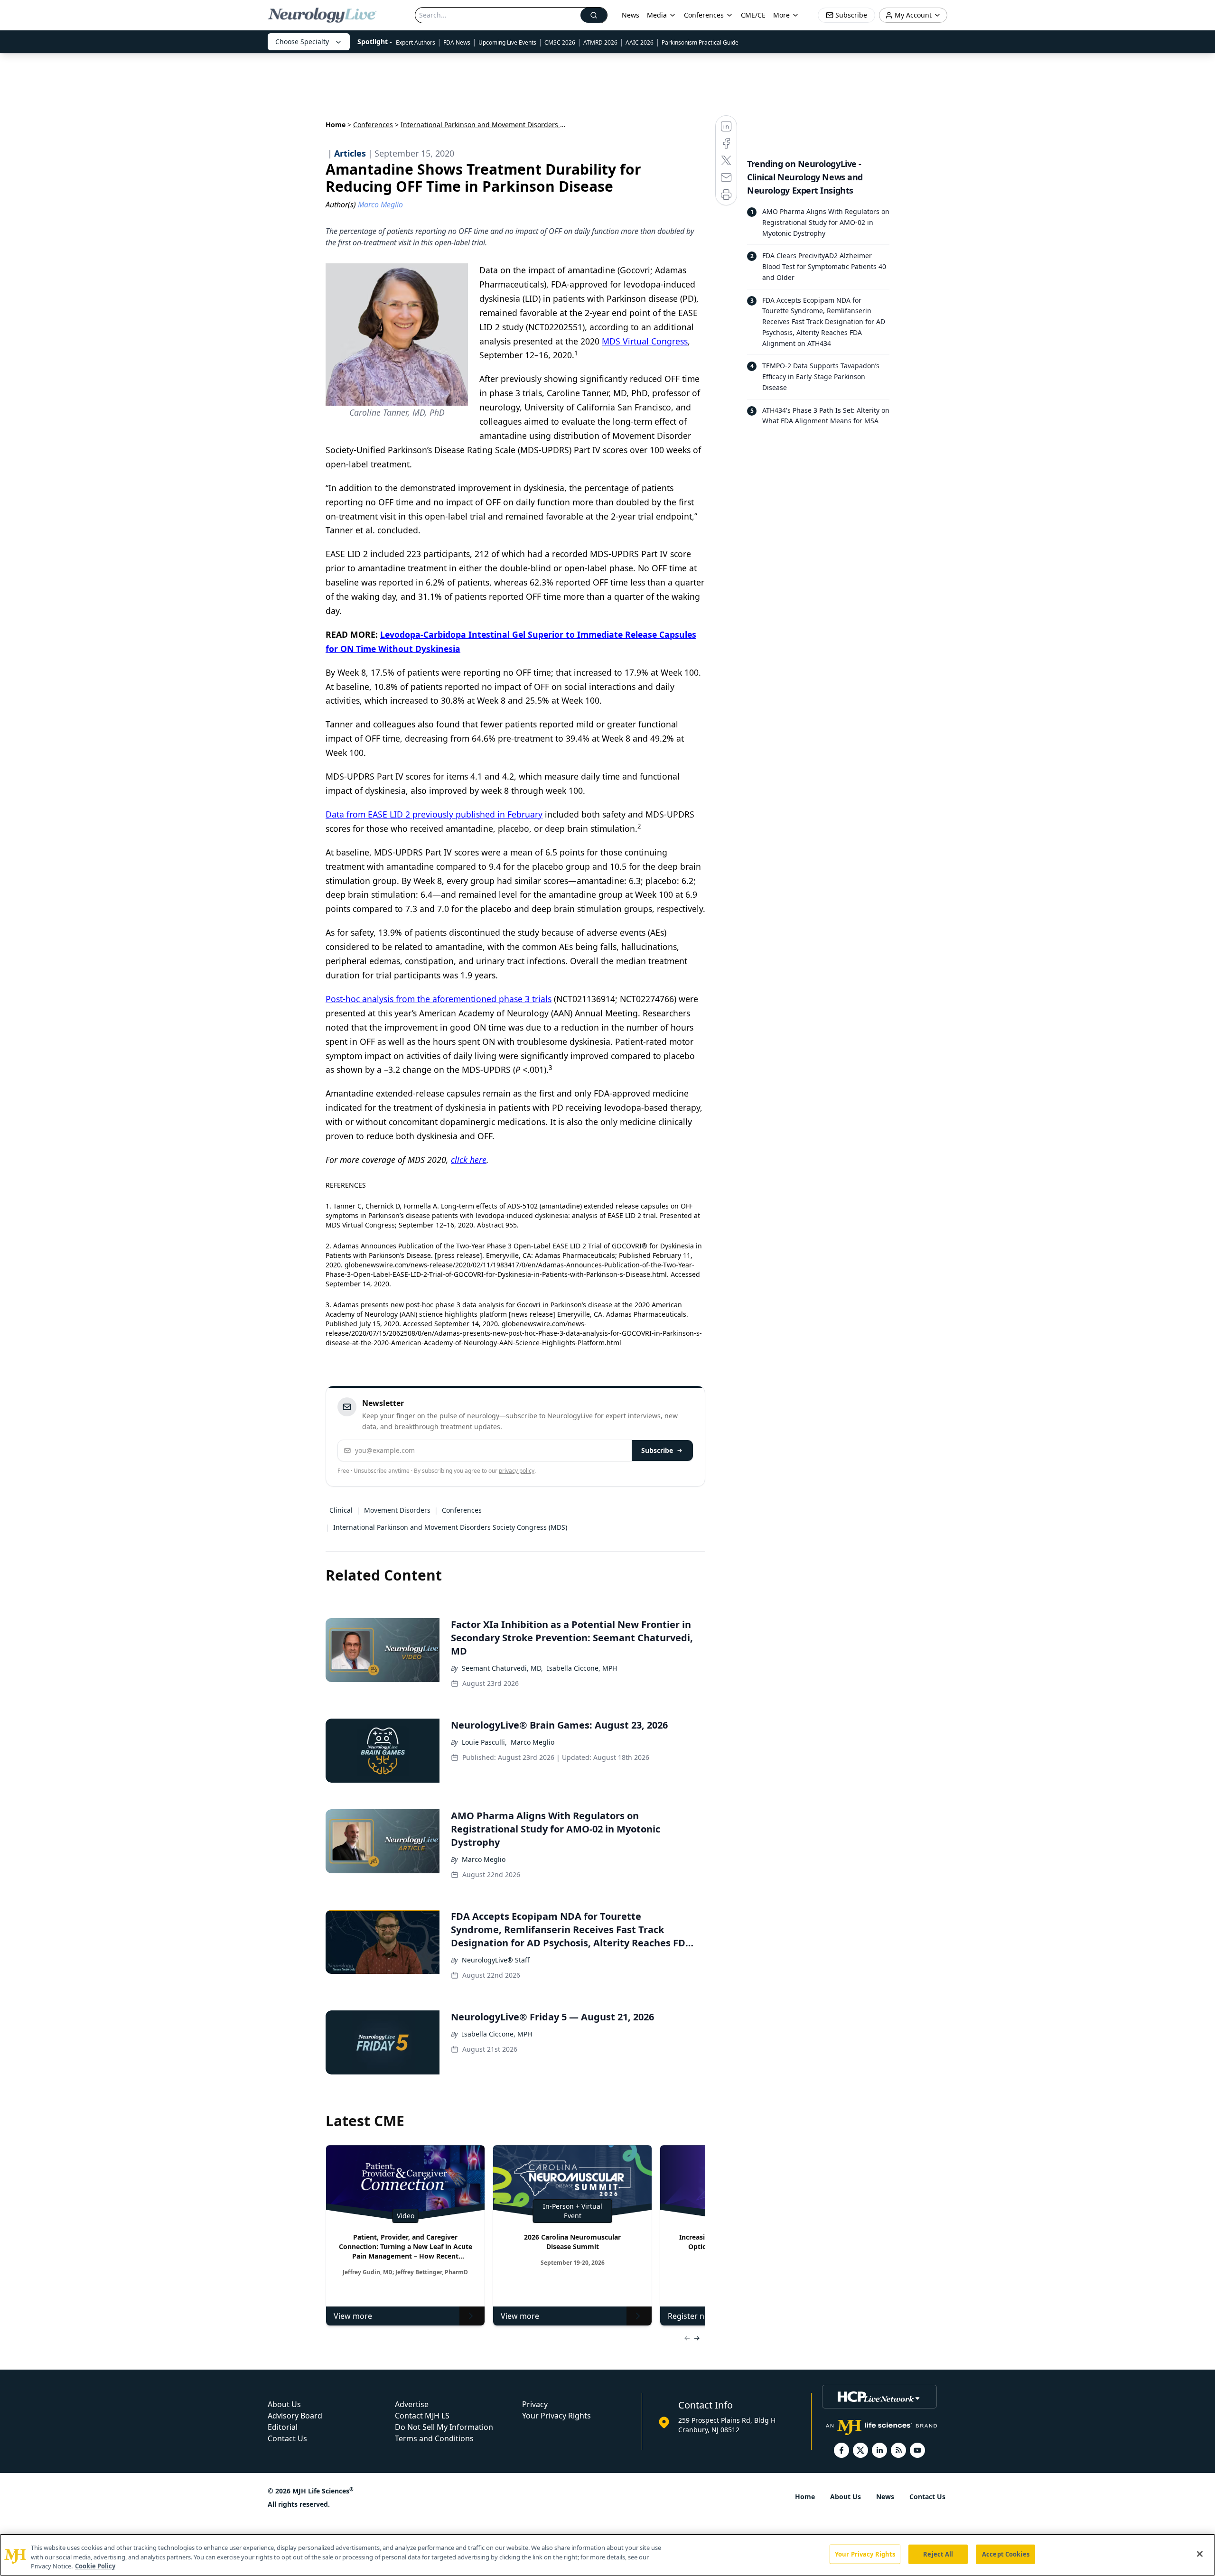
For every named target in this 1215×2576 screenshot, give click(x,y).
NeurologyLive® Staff (496, 1960)
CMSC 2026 (560, 42)
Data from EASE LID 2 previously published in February (434, 814)
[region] (607, 2555)
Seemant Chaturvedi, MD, (502, 1668)
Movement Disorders (397, 1510)
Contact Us (287, 2438)
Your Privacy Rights (556, 2416)
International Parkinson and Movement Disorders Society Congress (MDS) (450, 1527)
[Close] (1200, 2554)
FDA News (457, 42)
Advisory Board (295, 2416)
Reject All (938, 2554)
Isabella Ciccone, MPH (582, 1668)
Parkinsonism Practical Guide (700, 42)
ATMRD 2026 (600, 42)
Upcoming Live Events (507, 42)
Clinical (341, 1510)
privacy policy (517, 1471)
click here (469, 1160)
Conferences (704, 15)
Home (336, 125)
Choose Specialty (302, 42)
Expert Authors (416, 42)
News (631, 15)
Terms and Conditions (434, 2438)
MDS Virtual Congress (645, 341)
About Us (284, 2404)
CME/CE (753, 15)
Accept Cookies (1006, 2554)
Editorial (283, 2427)
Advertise (412, 2404)
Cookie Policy (95, 2566)
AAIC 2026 (640, 42)
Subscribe (657, 1450)
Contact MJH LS (422, 2416)
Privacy (535, 2404)
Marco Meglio (533, 1742)
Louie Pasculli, (484, 1742)
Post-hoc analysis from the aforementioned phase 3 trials (439, 999)
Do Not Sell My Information (444, 2427)
